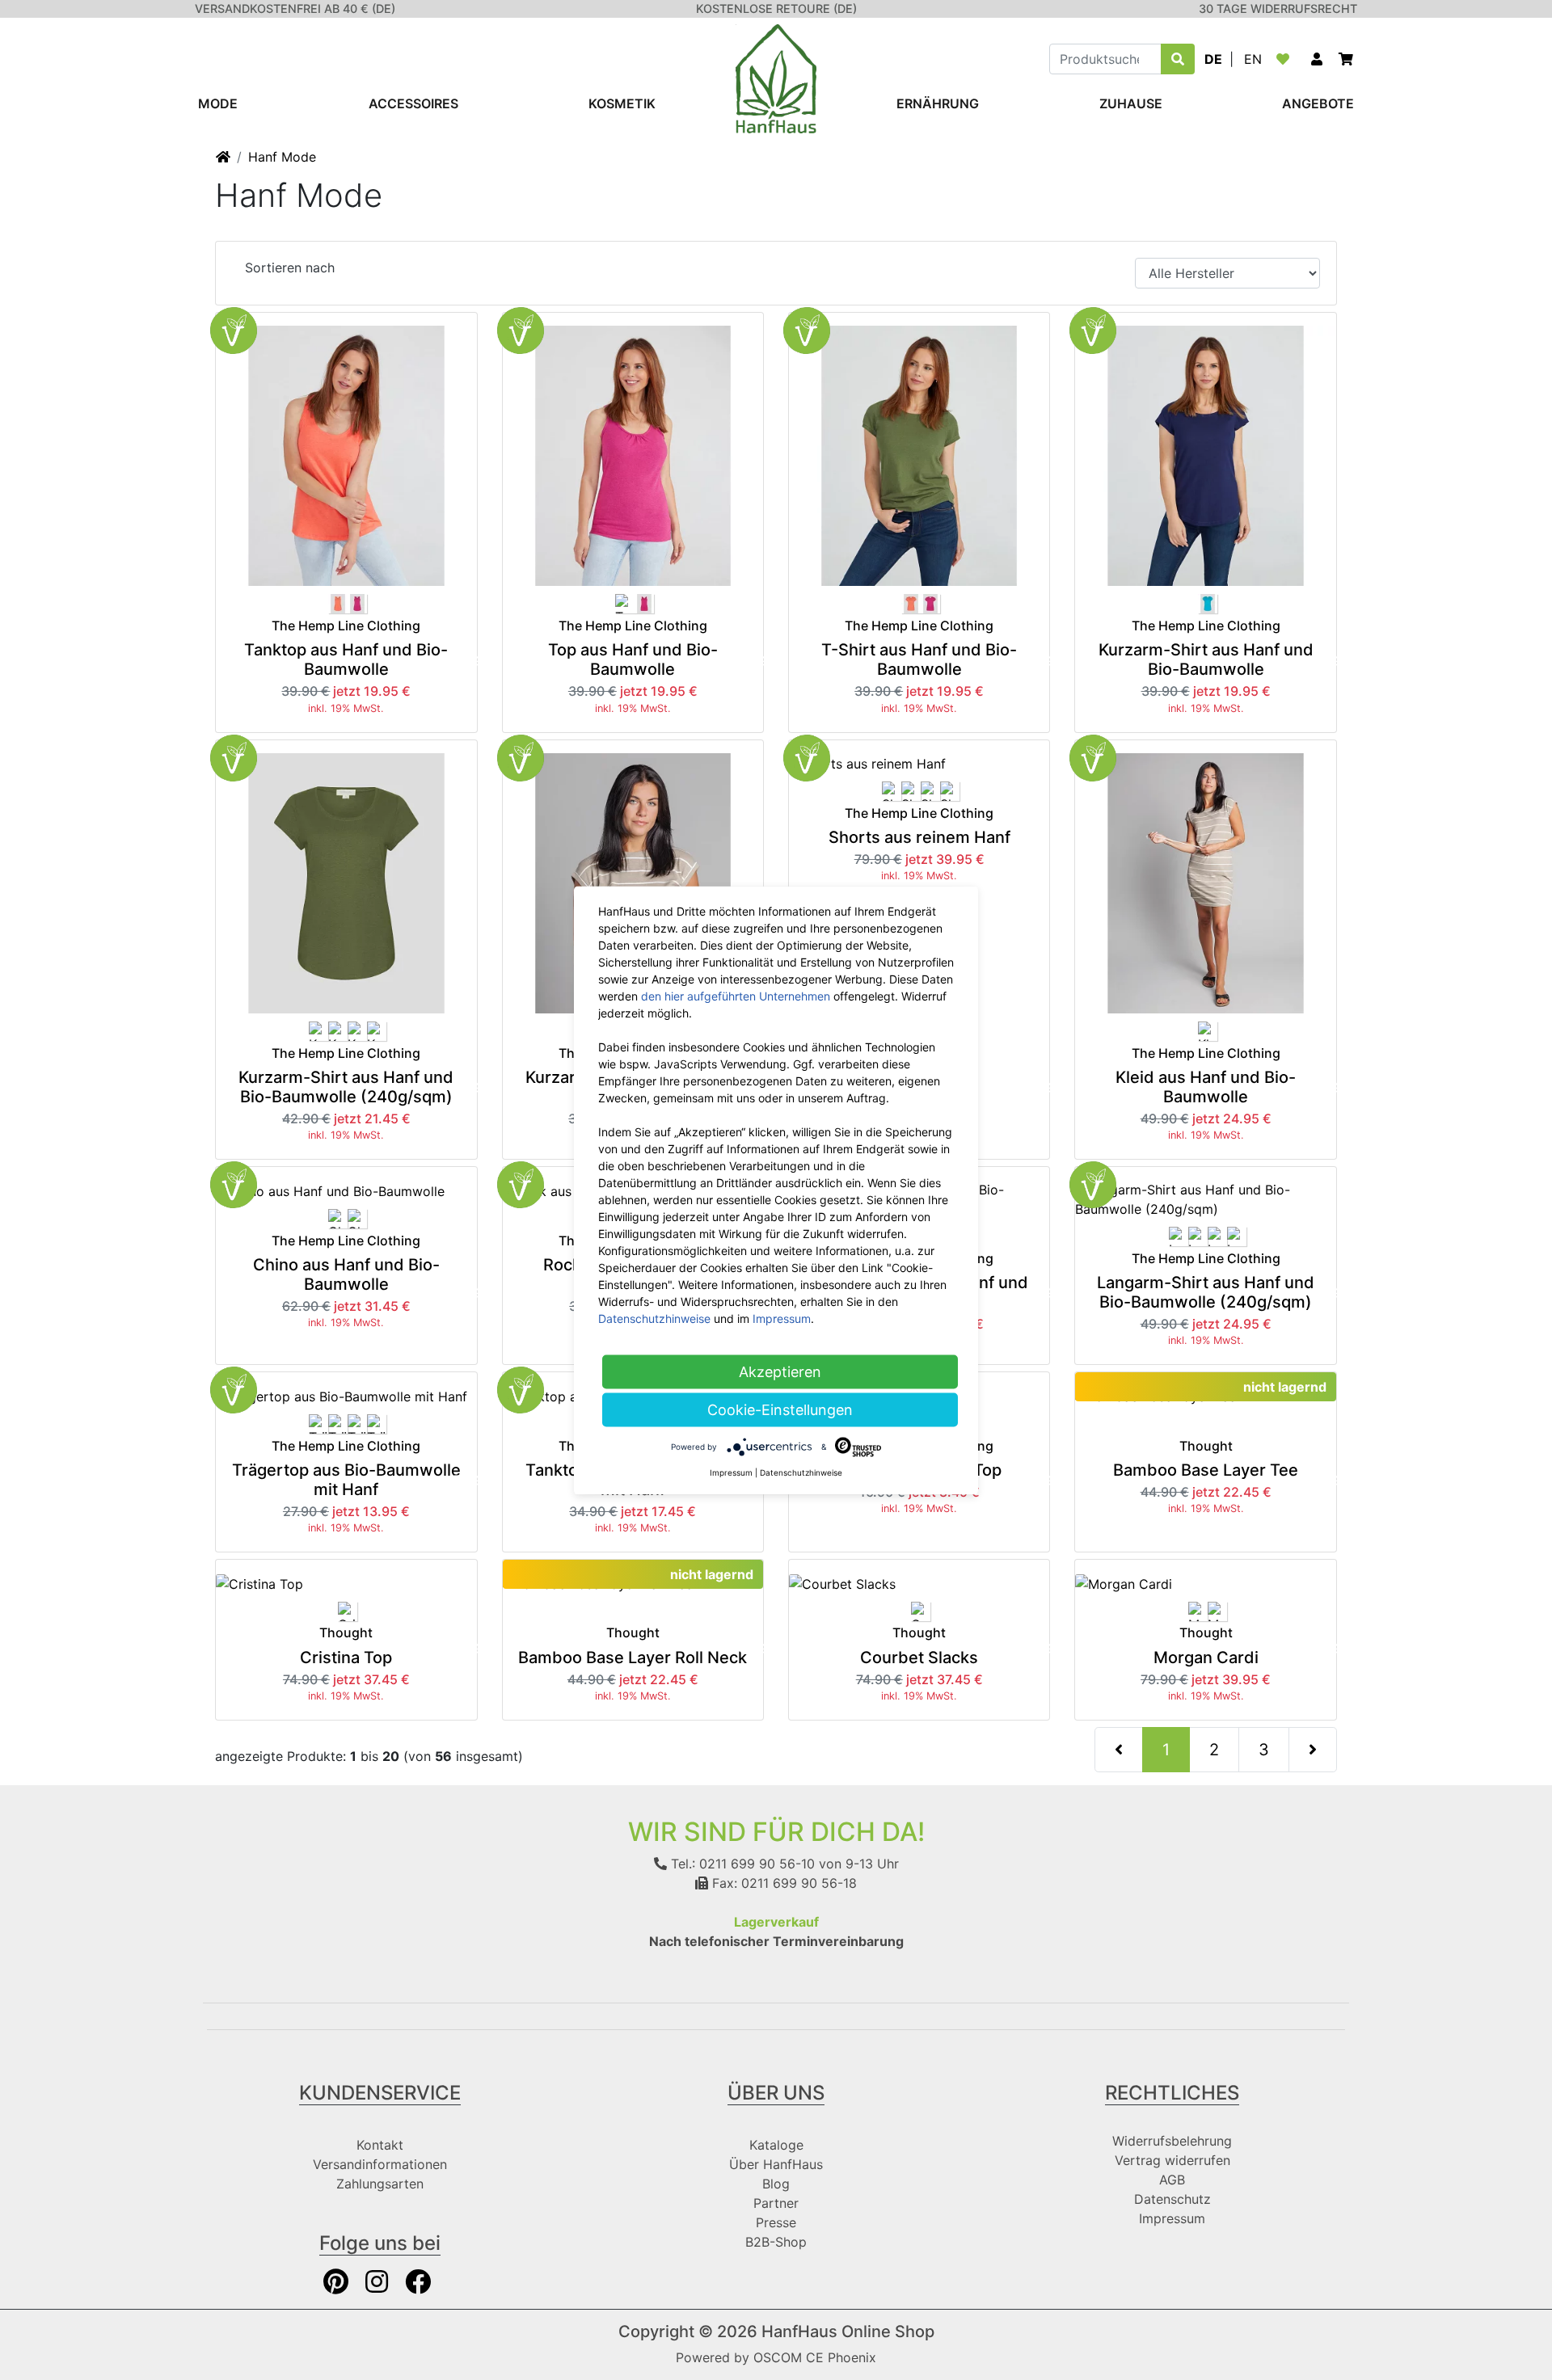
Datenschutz (1172, 2199)
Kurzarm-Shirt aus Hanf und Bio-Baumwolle (1206, 659)
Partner (776, 2203)
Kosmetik (622, 103)
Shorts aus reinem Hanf (919, 837)
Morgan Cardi (1206, 1658)
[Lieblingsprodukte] (1286, 59)
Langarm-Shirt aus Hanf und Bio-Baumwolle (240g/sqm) (1206, 1292)
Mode (218, 103)
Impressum (1172, 2218)
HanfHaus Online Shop (848, 2332)
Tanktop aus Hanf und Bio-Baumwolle (346, 659)
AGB (1172, 2180)
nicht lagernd (1285, 1387)
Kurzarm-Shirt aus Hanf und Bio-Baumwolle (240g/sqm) (346, 1087)
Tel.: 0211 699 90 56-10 (741, 1864)
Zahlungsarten (380, 2184)
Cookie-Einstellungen (780, 1409)
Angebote (1318, 103)
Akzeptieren (780, 1371)
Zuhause (1131, 103)
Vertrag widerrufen (1172, 2160)
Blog (776, 2184)
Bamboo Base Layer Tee (1206, 1470)
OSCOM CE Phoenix (815, 2357)
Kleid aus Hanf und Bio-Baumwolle (1206, 1087)
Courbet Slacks (919, 1658)
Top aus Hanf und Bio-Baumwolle (633, 659)
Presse (776, 2222)
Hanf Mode (282, 157)
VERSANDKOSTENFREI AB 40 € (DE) (295, 8)
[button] (1317, 59)
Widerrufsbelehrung (1172, 2141)
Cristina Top (346, 1658)
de (1213, 59)
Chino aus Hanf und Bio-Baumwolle (346, 1274)
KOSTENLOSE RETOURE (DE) (776, 8)
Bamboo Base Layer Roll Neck (633, 1658)
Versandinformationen (380, 2164)
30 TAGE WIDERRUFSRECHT (1278, 8)
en (1253, 59)
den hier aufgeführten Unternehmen (736, 995)
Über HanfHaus (776, 2164)
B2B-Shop (776, 2242)
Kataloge (776, 2145)
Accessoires (413, 103)
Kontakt (380, 2145)
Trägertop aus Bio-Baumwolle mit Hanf (346, 1480)
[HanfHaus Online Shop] (776, 78)
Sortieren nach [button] (290, 267)
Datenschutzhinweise (654, 1318)
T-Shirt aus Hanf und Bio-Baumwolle (919, 659)
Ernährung (938, 103)
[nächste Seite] (1313, 1750)
